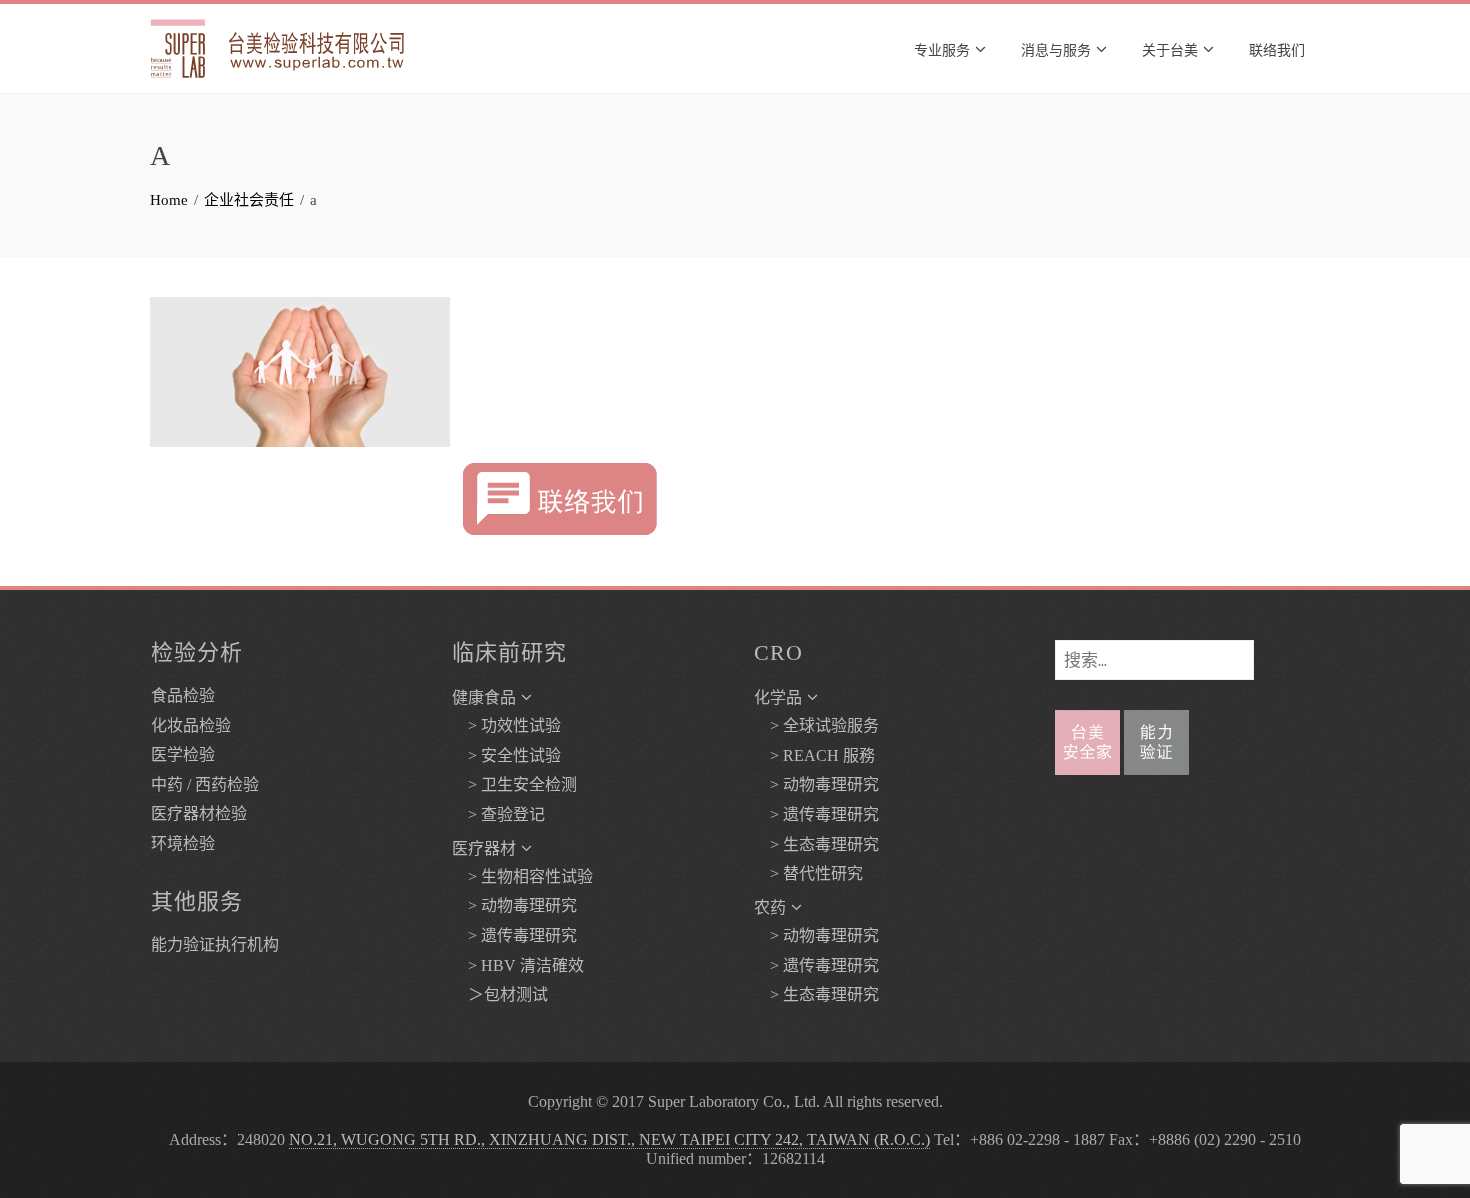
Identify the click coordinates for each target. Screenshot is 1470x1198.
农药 (770, 907)
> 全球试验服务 (816, 725)
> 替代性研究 (808, 873)
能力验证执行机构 (215, 944)
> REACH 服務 (814, 755)
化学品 (778, 697)
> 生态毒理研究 (816, 844)
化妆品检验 (191, 725)
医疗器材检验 (199, 813)
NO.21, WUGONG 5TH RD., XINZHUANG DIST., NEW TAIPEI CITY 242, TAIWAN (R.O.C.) (609, 1139)
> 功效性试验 (506, 725)
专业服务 (942, 48)
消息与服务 (1056, 48)
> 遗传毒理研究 (514, 935)
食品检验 (183, 695)
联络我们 (1277, 48)
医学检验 (183, 754)
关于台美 (1170, 48)
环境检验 (183, 843)
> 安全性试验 (506, 755)
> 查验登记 (498, 814)
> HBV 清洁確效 (518, 965)
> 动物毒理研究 (514, 905)
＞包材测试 (500, 994)
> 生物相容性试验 (522, 876)
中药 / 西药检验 (205, 784)
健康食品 (484, 697)
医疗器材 (484, 848)
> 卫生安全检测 (514, 784)
